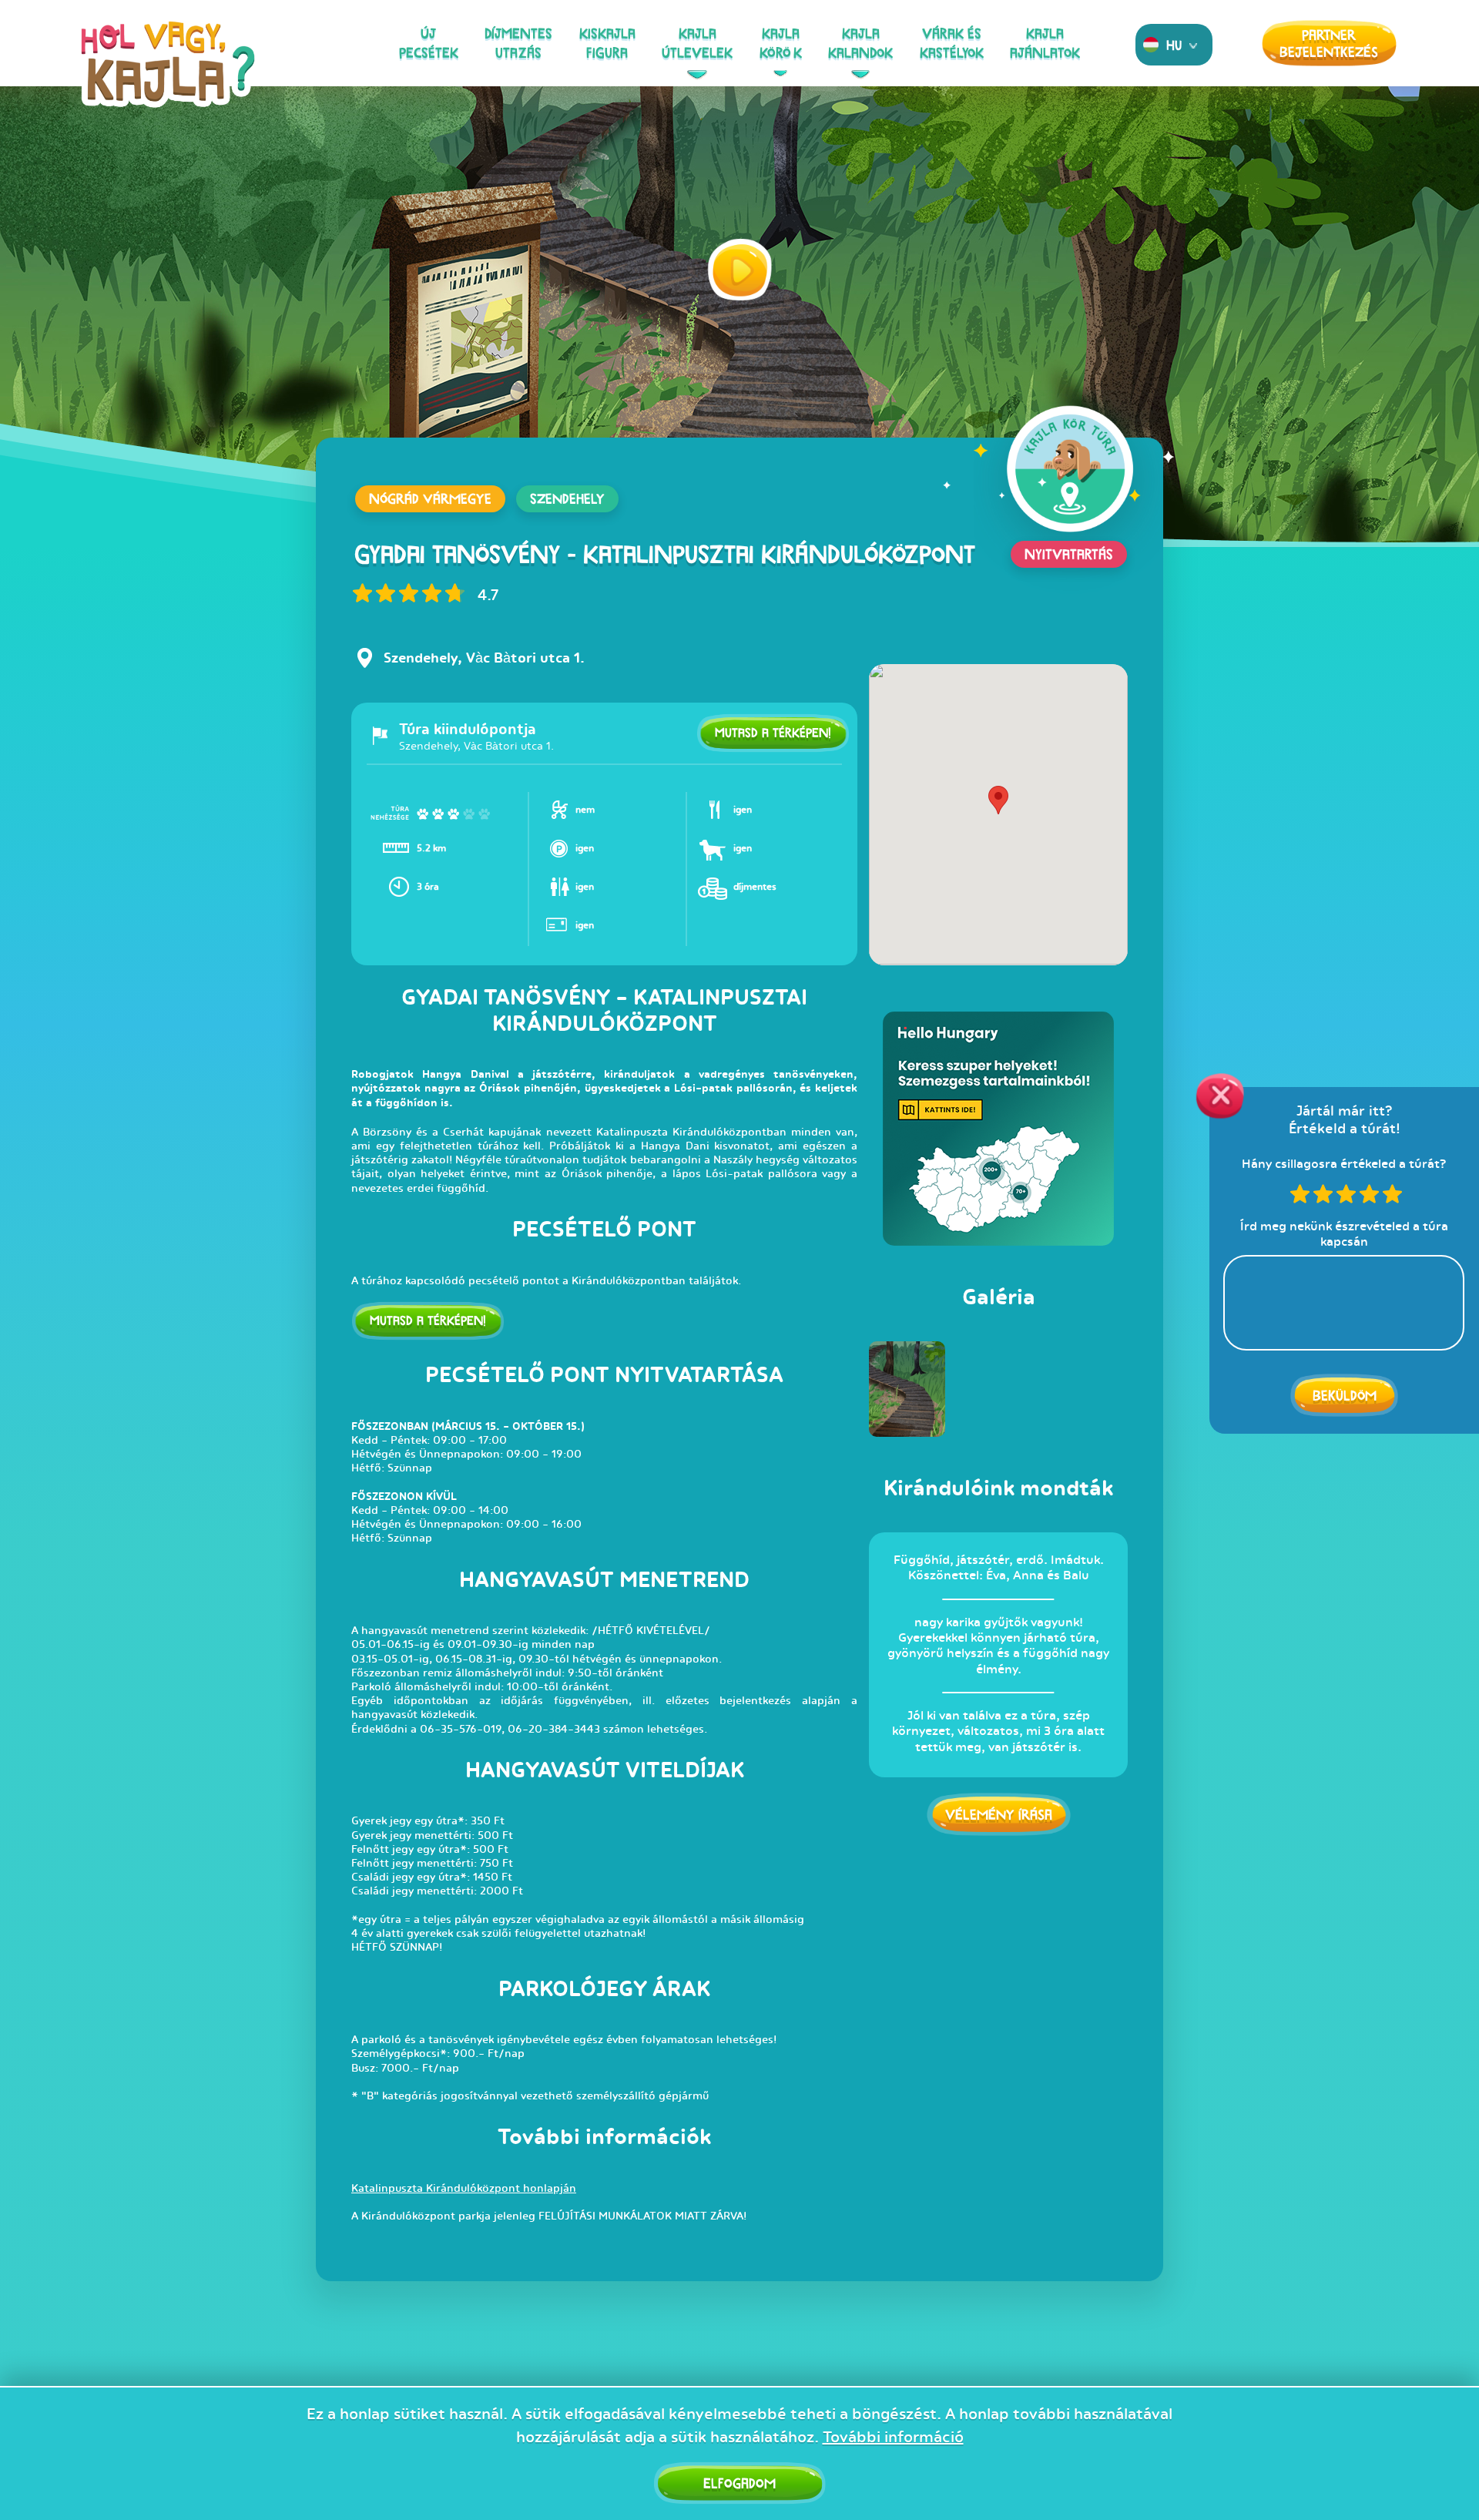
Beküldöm (1345, 1395)
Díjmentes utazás (518, 43)
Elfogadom (739, 2483)
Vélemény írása (999, 1814)
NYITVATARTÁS (1069, 554)
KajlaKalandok (860, 43)
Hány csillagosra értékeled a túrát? (1345, 1163)
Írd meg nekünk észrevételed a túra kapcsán (1344, 1233)
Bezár (1220, 1096)
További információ (893, 2437)
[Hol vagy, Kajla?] (168, 74)
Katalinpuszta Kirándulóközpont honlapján (464, 2188)
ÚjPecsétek (429, 43)
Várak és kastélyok (952, 43)
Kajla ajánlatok (1045, 43)
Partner (1329, 43)
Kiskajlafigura (607, 43)
